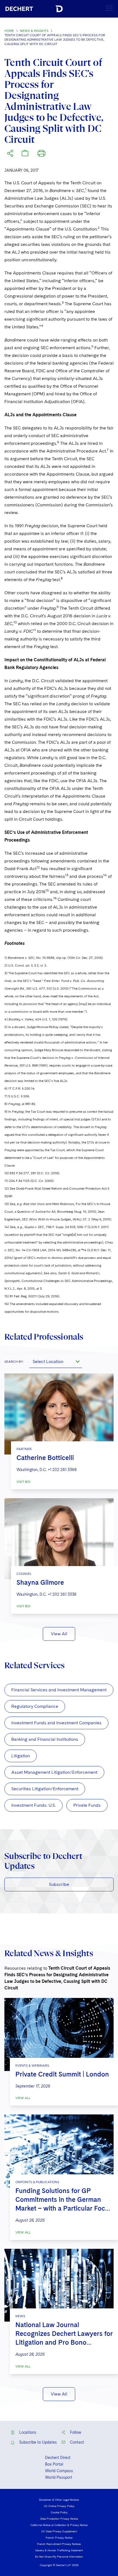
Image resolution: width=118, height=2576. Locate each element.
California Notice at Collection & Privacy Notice (59, 2525)
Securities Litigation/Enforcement (45, 1789)
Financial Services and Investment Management (59, 1690)
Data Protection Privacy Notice (59, 2519)
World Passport (59, 2477)
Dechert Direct (58, 2458)
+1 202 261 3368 (62, 1470)
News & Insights (34, 31)
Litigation (21, 1756)
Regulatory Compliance (35, 1706)
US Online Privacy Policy (59, 2506)
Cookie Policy (59, 2512)
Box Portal (54, 2464)
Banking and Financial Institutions (45, 1739)
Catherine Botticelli (45, 1458)
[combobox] (56, 1361)
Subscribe (59, 1884)
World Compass (59, 2471)
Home (9, 31)
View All (59, 1634)
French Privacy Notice (59, 2538)
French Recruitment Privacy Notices (59, 2544)
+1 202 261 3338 (62, 1594)
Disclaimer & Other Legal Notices (59, 2500)
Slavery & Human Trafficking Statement (59, 2550)
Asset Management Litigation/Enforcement (54, 1772)
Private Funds (87, 1805)
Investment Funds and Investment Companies (56, 1723)
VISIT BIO (23, 1482)
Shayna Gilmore (40, 1582)
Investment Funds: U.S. (33, 1805)
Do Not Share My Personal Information (59, 2556)
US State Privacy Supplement (59, 2531)
